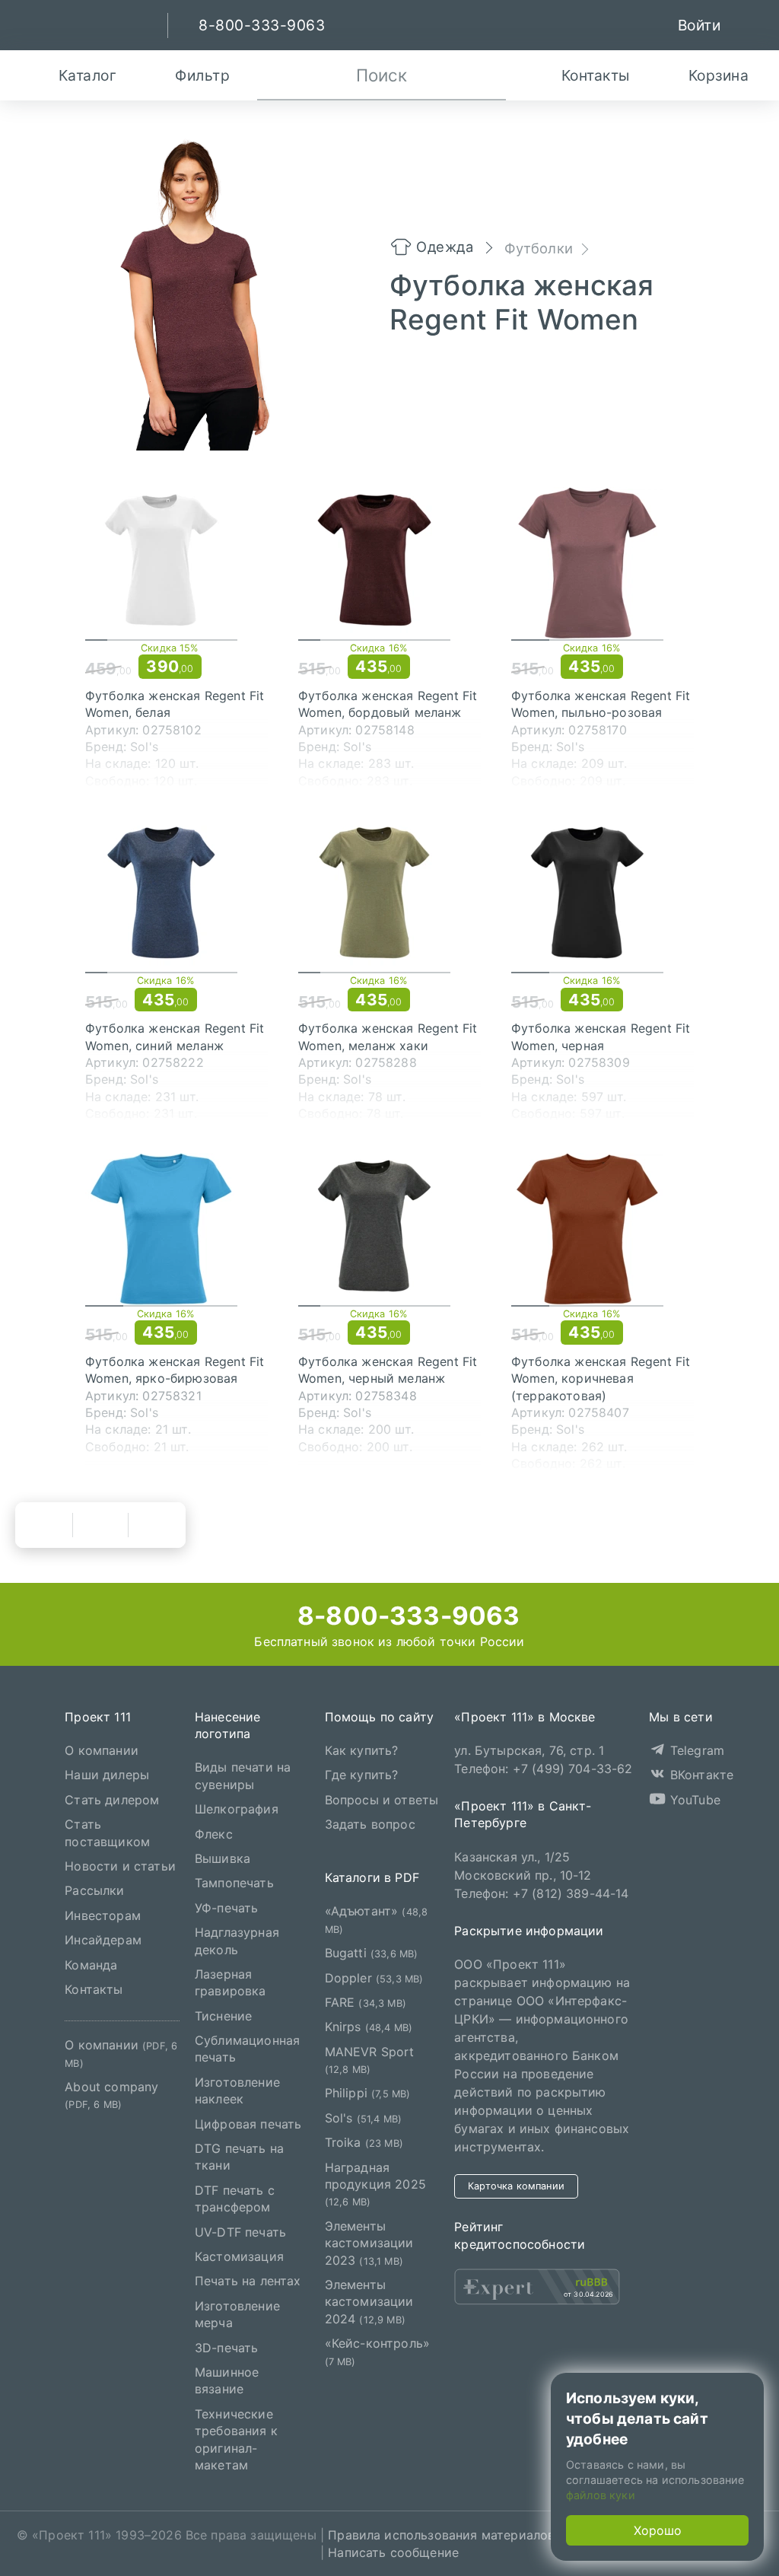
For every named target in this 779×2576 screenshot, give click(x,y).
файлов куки (601, 2495)
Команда (91, 1964)
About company (111, 2095)
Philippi (368, 2093)
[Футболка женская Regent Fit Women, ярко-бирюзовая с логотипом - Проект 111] (176, 1229)
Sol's (363, 2118)
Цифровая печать (248, 2124)
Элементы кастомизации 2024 (369, 2302)
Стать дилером (112, 1800)
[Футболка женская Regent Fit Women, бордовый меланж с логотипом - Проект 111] (389, 563)
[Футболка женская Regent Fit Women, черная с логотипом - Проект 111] (603, 896)
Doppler (374, 1977)
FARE (366, 2002)
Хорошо (658, 2530)
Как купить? (362, 1750)
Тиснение (223, 2016)
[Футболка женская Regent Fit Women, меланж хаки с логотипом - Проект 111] (389, 896)
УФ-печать (226, 1908)
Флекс (214, 1834)
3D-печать (226, 2347)
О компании (102, 1750)
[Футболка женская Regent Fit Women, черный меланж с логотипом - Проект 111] (389, 1229)
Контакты (94, 1989)
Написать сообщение (393, 2552)
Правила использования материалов (441, 2535)
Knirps (369, 2027)
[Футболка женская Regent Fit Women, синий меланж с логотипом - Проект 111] (176, 896)
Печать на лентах (248, 2281)
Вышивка (223, 1858)
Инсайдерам (103, 1940)
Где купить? (362, 1775)
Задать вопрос (370, 1824)
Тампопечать (234, 1883)
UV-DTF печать (240, 2232)
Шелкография (237, 1809)
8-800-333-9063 (405, 1616)
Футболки (539, 248)
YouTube (693, 1800)
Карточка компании (516, 2186)
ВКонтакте (700, 1775)
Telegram (695, 1750)
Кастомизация (239, 2256)
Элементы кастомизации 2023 (369, 2243)
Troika (364, 2142)
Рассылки (94, 1890)
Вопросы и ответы (382, 1800)
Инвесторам (103, 1915)
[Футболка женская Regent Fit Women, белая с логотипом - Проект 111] (176, 563)
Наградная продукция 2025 (375, 2184)
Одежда (445, 247)
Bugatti (372, 1953)
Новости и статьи (120, 1866)
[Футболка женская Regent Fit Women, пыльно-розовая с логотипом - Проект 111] (603, 563)
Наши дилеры (107, 1775)
